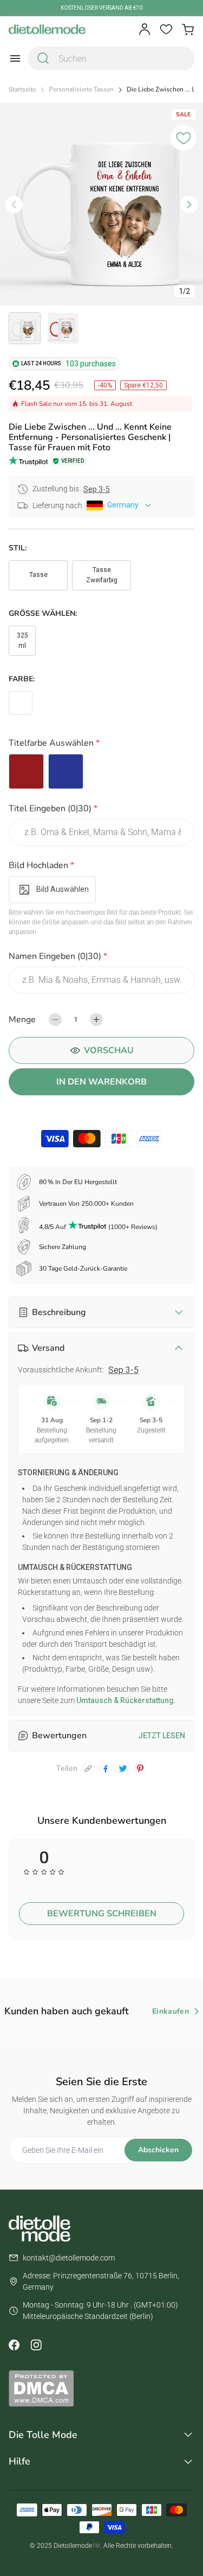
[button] (101, 745)
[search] (43, 58)
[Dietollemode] (47, 29)
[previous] (14, 205)
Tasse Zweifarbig (102, 575)
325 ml (22, 640)
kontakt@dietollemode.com (69, 2258)
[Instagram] (36, 2345)
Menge (22, 1020)
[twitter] (123, 1769)
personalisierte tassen (81, 90)
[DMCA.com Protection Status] (101, 2388)
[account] (145, 29)
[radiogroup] (101, 771)
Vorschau (109, 1050)
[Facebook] (14, 2345)
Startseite (22, 90)
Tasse (38, 575)
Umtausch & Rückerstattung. (125, 1700)
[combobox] (111, 58)
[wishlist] (166, 29)
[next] (189, 205)
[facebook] (106, 1769)
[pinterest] (140, 1769)
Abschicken (158, 2150)
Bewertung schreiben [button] (102, 1914)
